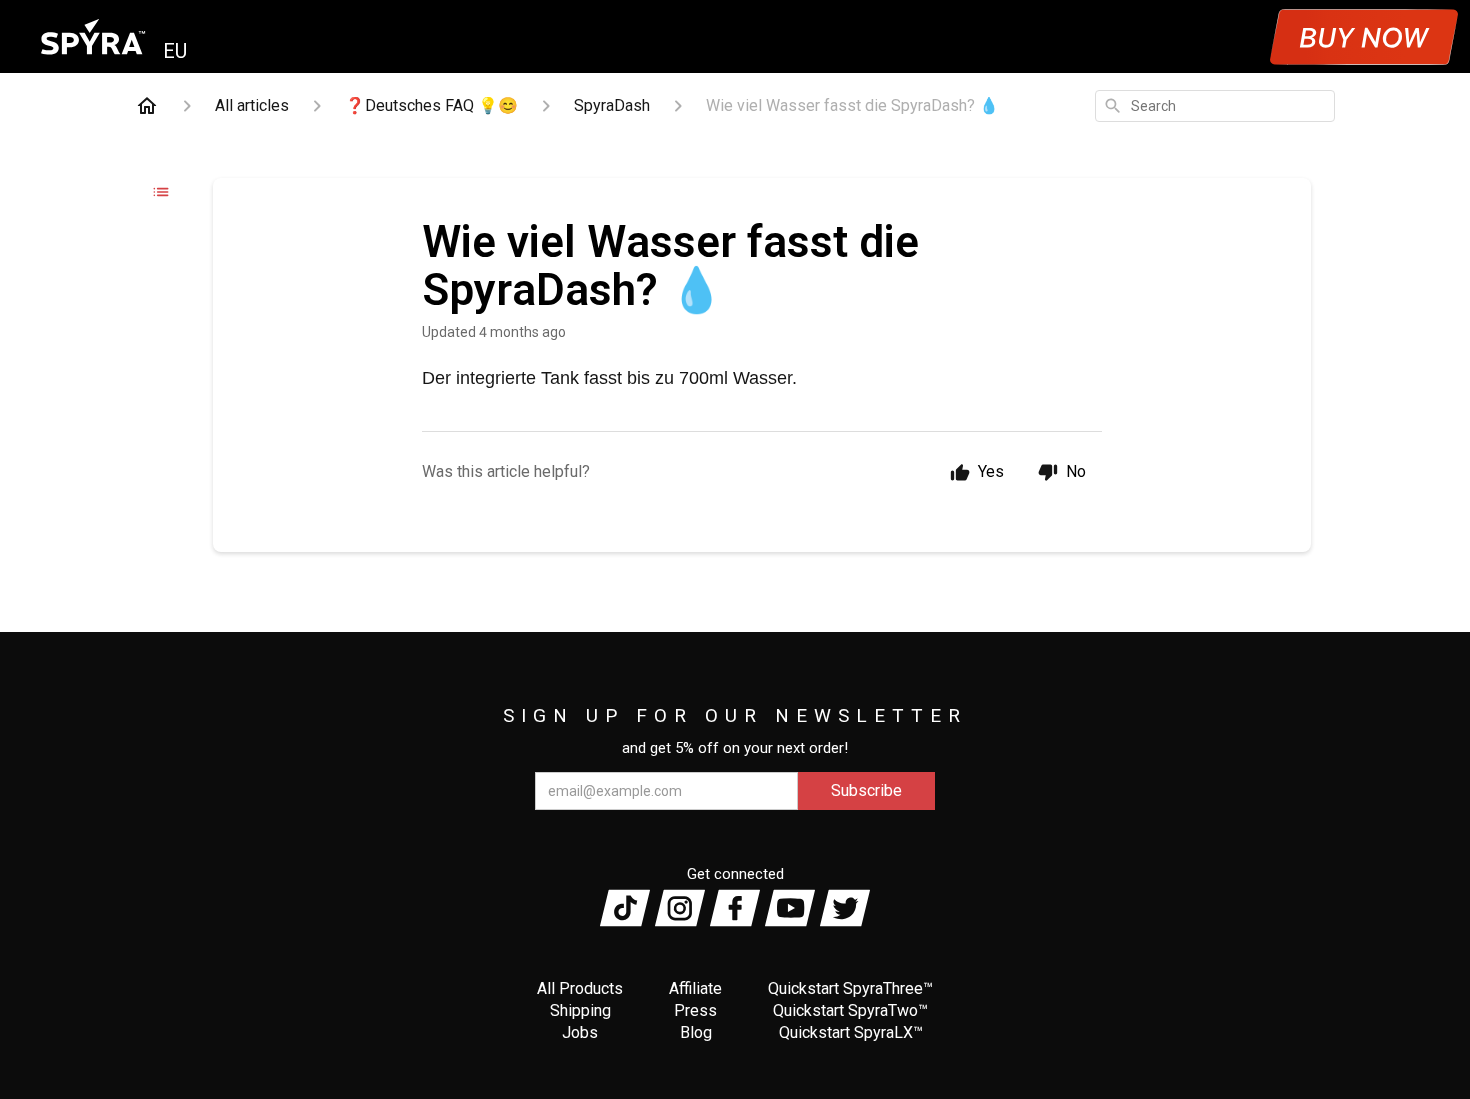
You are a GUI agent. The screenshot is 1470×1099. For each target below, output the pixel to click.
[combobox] (1215, 106)
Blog (696, 1032)
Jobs (580, 1032)
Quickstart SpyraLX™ (851, 1032)
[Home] (147, 106)
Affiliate (695, 988)
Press (695, 1010)
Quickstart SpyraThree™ (850, 988)
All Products (580, 988)
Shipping (580, 1010)
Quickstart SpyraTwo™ (850, 1010)
